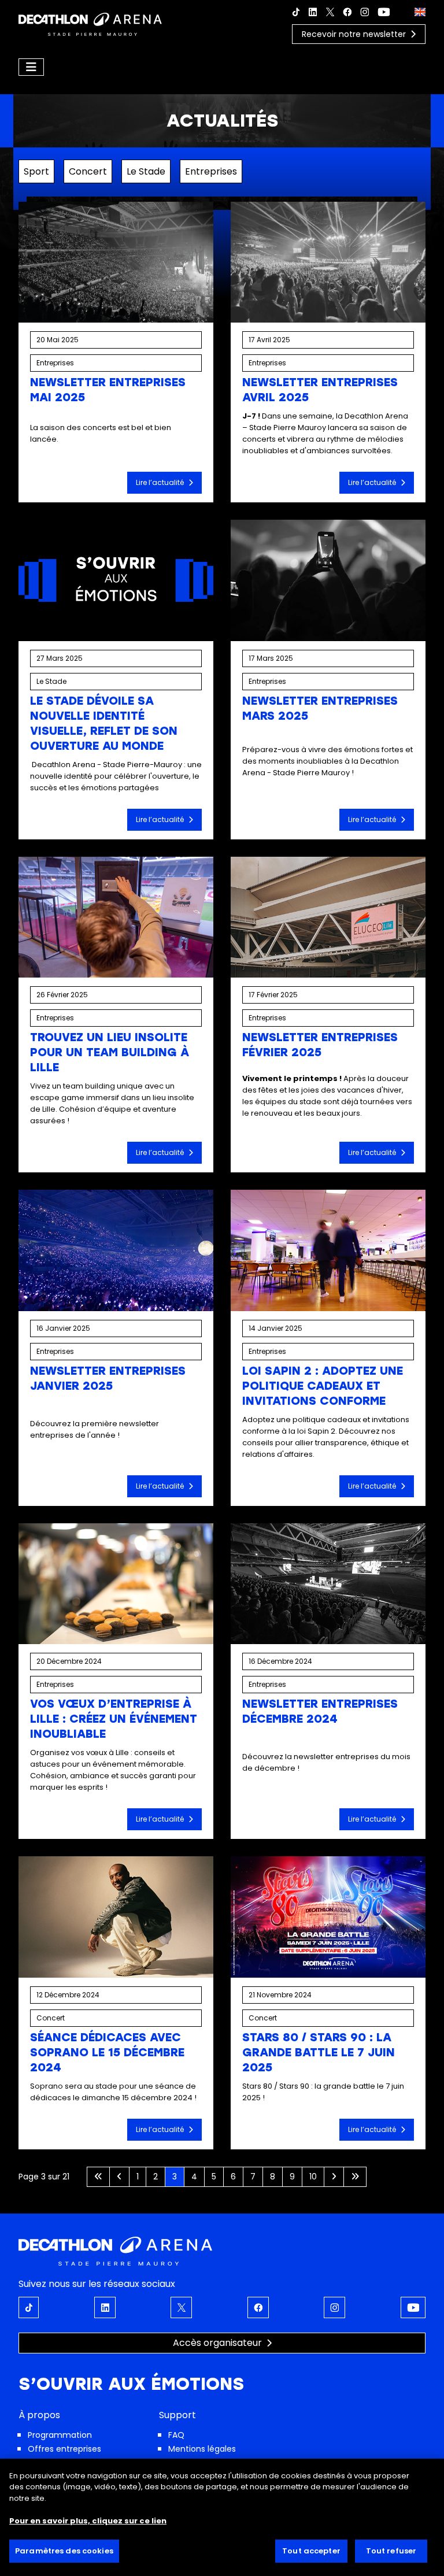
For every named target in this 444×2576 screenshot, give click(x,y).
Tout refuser (391, 2551)
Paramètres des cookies (64, 2551)
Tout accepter (311, 2551)
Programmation (60, 2435)
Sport (36, 171)
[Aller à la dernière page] (355, 2177)
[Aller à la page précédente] (119, 2177)
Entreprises (211, 171)
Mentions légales (202, 2449)
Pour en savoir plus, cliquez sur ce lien (88, 2521)
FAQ (176, 2435)
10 (313, 2177)
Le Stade (146, 171)
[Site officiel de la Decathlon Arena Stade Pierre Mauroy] (90, 23)
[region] (222, 2517)
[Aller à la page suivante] (334, 2177)
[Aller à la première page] (98, 2177)
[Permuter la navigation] (31, 67)
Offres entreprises (64, 2449)
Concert (88, 171)
